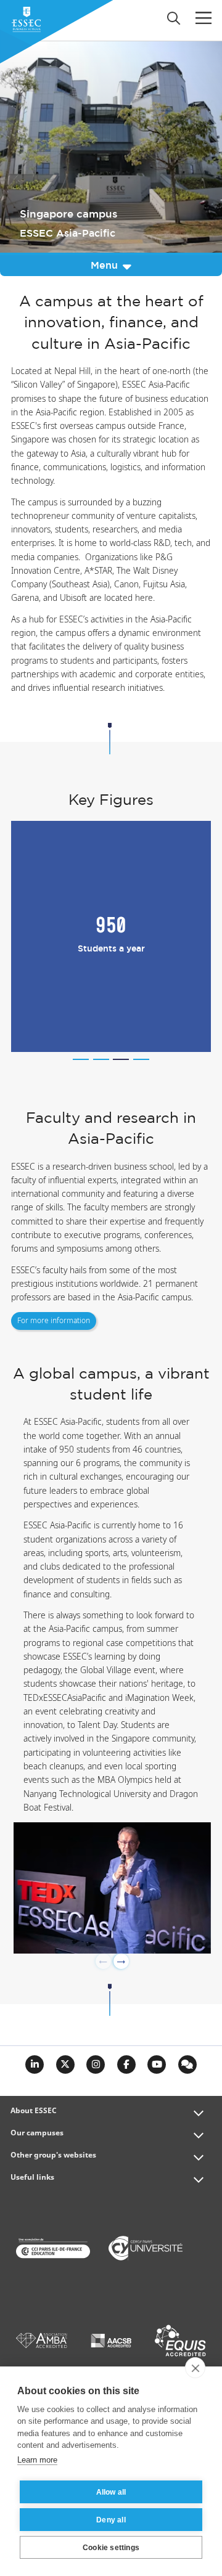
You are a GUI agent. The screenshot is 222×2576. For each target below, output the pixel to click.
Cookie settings (111, 2548)
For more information (54, 1321)
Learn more (37, 2460)
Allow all (111, 2492)
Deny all (111, 2520)
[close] (195, 2368)
